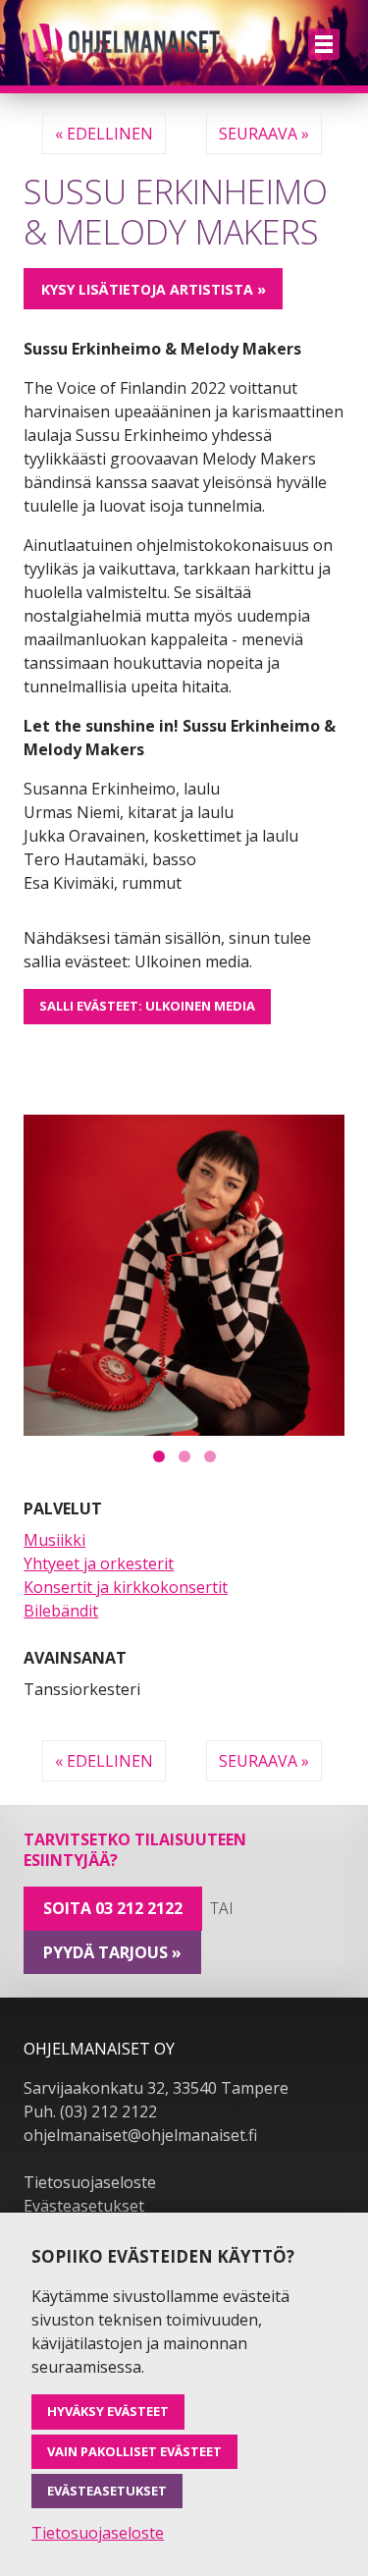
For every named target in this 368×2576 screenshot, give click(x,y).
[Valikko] (324, 44)
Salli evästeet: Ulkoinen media (147, 1006)
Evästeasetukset (84, 2206)
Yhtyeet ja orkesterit (99, 1563)
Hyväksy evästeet (108, 2411)
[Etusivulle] (122, 43)
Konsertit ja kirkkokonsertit (126, 1587)
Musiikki (54, 1540)
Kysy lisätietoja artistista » (154, 289)
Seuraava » (264, 134)
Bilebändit (61, 1611)
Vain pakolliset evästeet (134, 2451)
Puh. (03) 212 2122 (90, 2111)
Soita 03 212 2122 (113, 1908)
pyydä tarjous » (112, 1952)
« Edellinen (104, 134)
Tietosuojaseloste (90, 2182)
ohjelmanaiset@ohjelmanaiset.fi (140, 2135)
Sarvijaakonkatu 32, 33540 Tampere (156, 2088)
